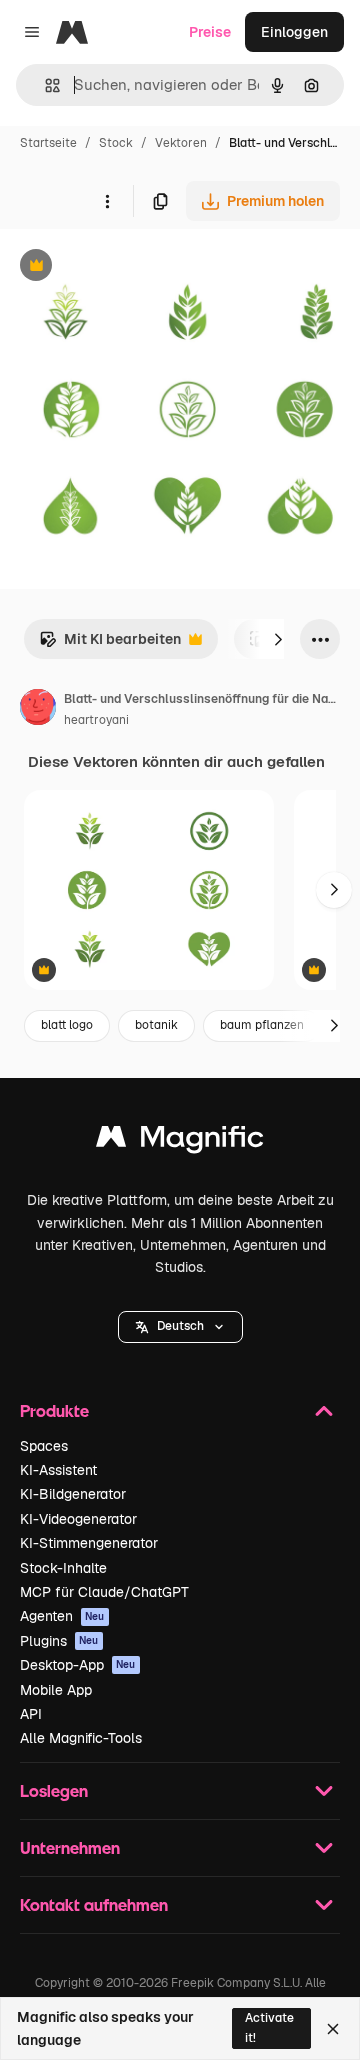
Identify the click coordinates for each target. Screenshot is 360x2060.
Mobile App (56, 1690)
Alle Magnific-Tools (81, 1738)
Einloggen (294, 32)
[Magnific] (180, 1141)
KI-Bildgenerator (73, 1494)
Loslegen (54, 1790)
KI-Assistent (58, 1470)
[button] (180, 1327)
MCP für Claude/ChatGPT (104, 1592)
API (31, 1714)
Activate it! (269, 2027)
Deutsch (180, 1326)
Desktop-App (78, 1665)
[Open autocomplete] (44, 85)
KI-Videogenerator (78, 1519)
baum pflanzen (262, 1025)
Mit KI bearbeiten (110, 644)
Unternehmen (70, 1847)
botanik (156, 1025)
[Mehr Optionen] (107, 201)
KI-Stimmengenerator (89, 1543)
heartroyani (96, 720)
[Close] (333, 2029)
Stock (116, 143)
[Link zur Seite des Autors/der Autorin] (38, 710)
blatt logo (67, 1025)
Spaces (44, 1446)
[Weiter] (278, 639)
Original (128, 267)
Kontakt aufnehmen (94, 1904)
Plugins (59, 1641)
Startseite (48, 143)
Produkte (54, 1410)
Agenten (62, 1616)
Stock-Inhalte (63, 1568)
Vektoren (181, 143)
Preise (210, 32)
